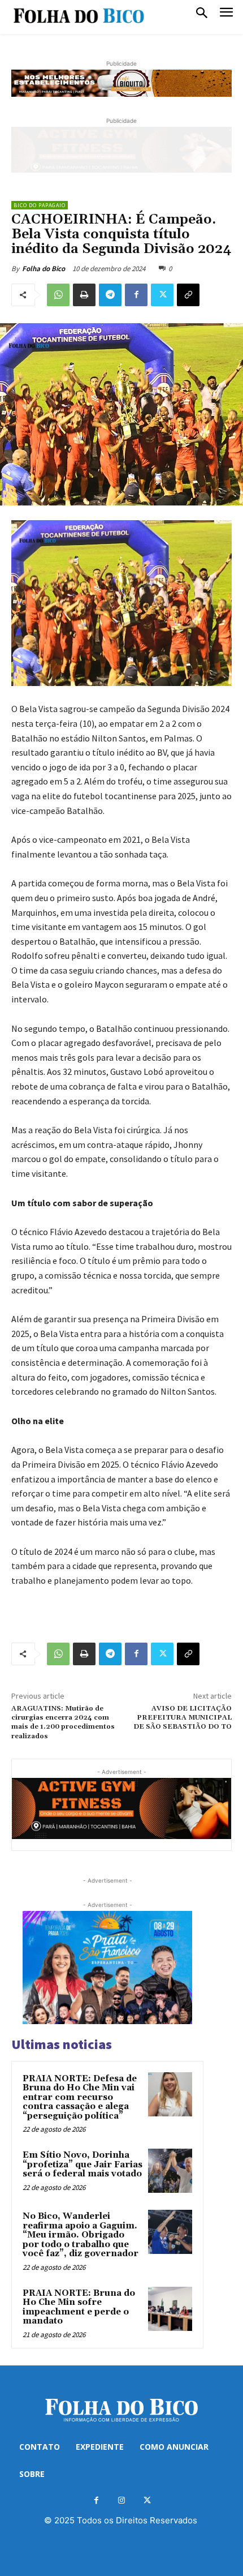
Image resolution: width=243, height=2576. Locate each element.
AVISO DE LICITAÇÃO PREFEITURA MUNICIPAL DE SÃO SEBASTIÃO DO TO (183, 1718)
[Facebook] (136, 295)
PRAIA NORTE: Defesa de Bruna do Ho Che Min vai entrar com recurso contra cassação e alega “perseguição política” (80, 2097)
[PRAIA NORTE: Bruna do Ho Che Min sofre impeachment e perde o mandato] (170, 2309)
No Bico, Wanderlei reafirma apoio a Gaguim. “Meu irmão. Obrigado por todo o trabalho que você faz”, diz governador (81, 2235)
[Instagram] (122, 2500)
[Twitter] (162, 295)
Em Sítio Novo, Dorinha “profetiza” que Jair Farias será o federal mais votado (83, 2164)
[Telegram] (110, 295)
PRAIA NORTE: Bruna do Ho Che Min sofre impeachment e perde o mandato (79, 2307)
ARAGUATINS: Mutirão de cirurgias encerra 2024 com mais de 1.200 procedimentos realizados (63, 1722)
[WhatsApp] (58, 295)
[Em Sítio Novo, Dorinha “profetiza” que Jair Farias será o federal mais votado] (170, 2171)
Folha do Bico (44, 269)
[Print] (84, 295)
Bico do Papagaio (40, 205)
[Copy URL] (188, 295)
